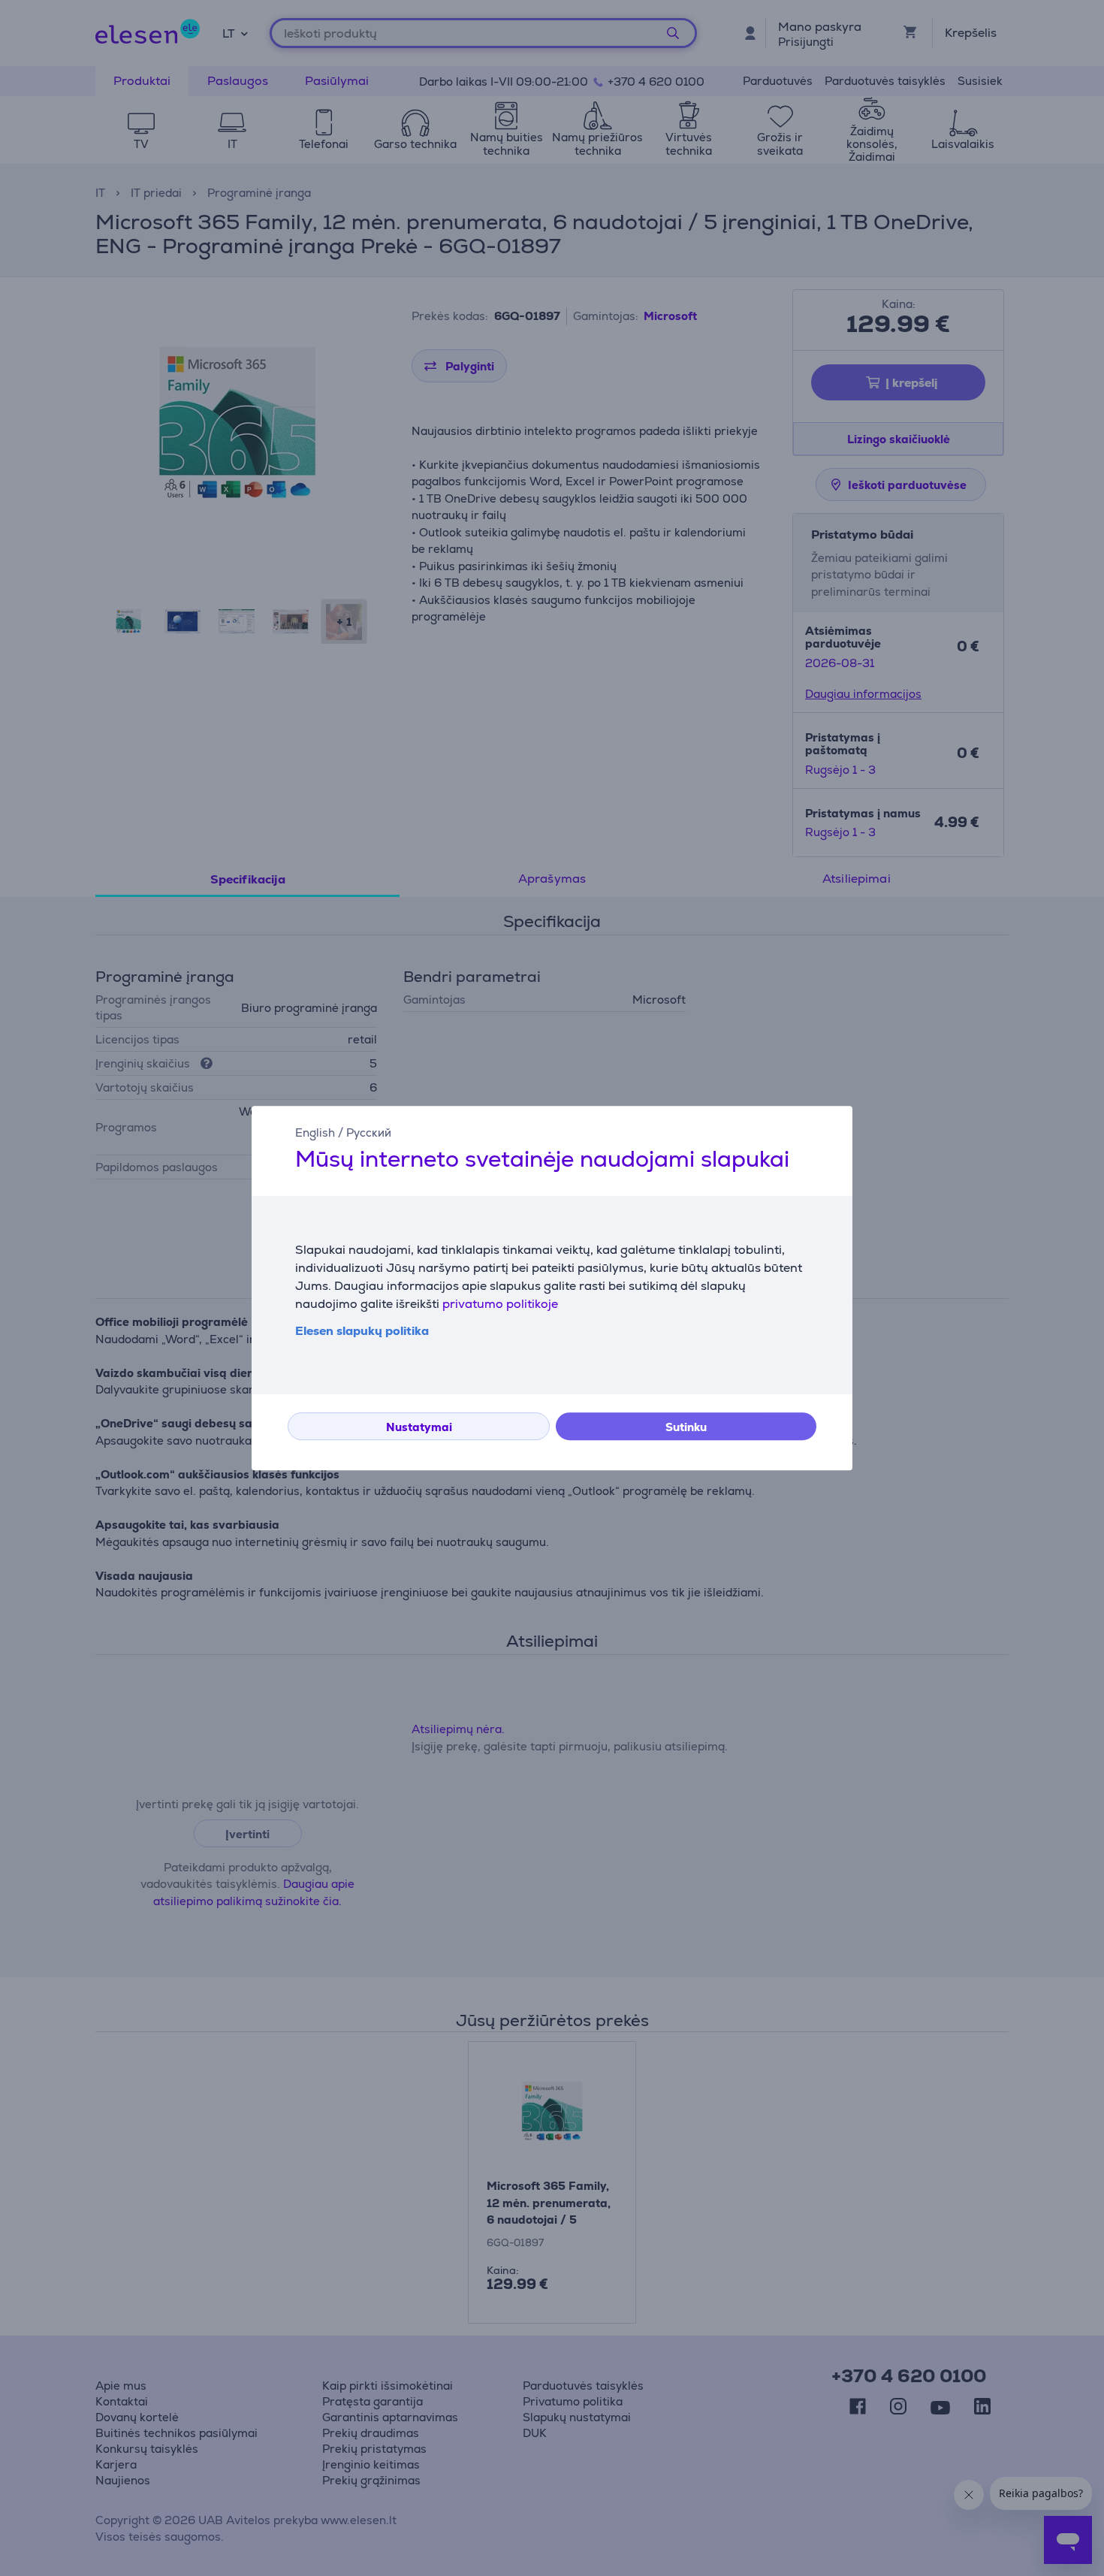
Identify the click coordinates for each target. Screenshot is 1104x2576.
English (315, 1132)
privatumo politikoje (500, 1304)
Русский (369, 1132)
